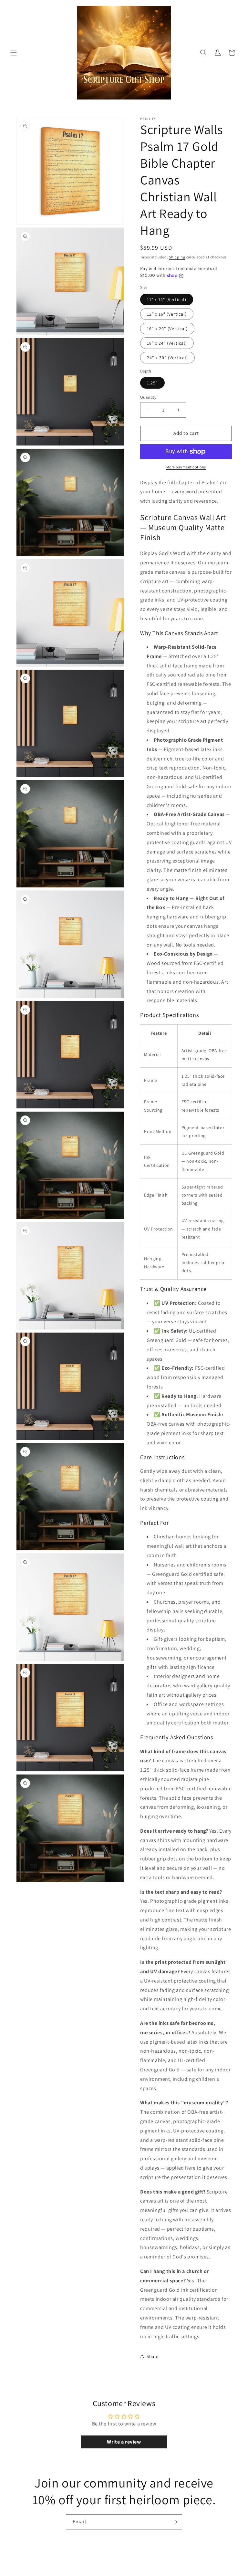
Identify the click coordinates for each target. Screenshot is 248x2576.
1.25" (152, 383)
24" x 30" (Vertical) (167, 358)
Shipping (177, 257)
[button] (14, 53)
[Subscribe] (175, 2522)
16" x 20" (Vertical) (167, 329)
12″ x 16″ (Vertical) (167, 314)
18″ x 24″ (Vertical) (167, 343)
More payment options (186, 467)
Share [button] (153, 2356)
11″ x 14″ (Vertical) (167, 299)
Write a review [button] (124, 2442)
